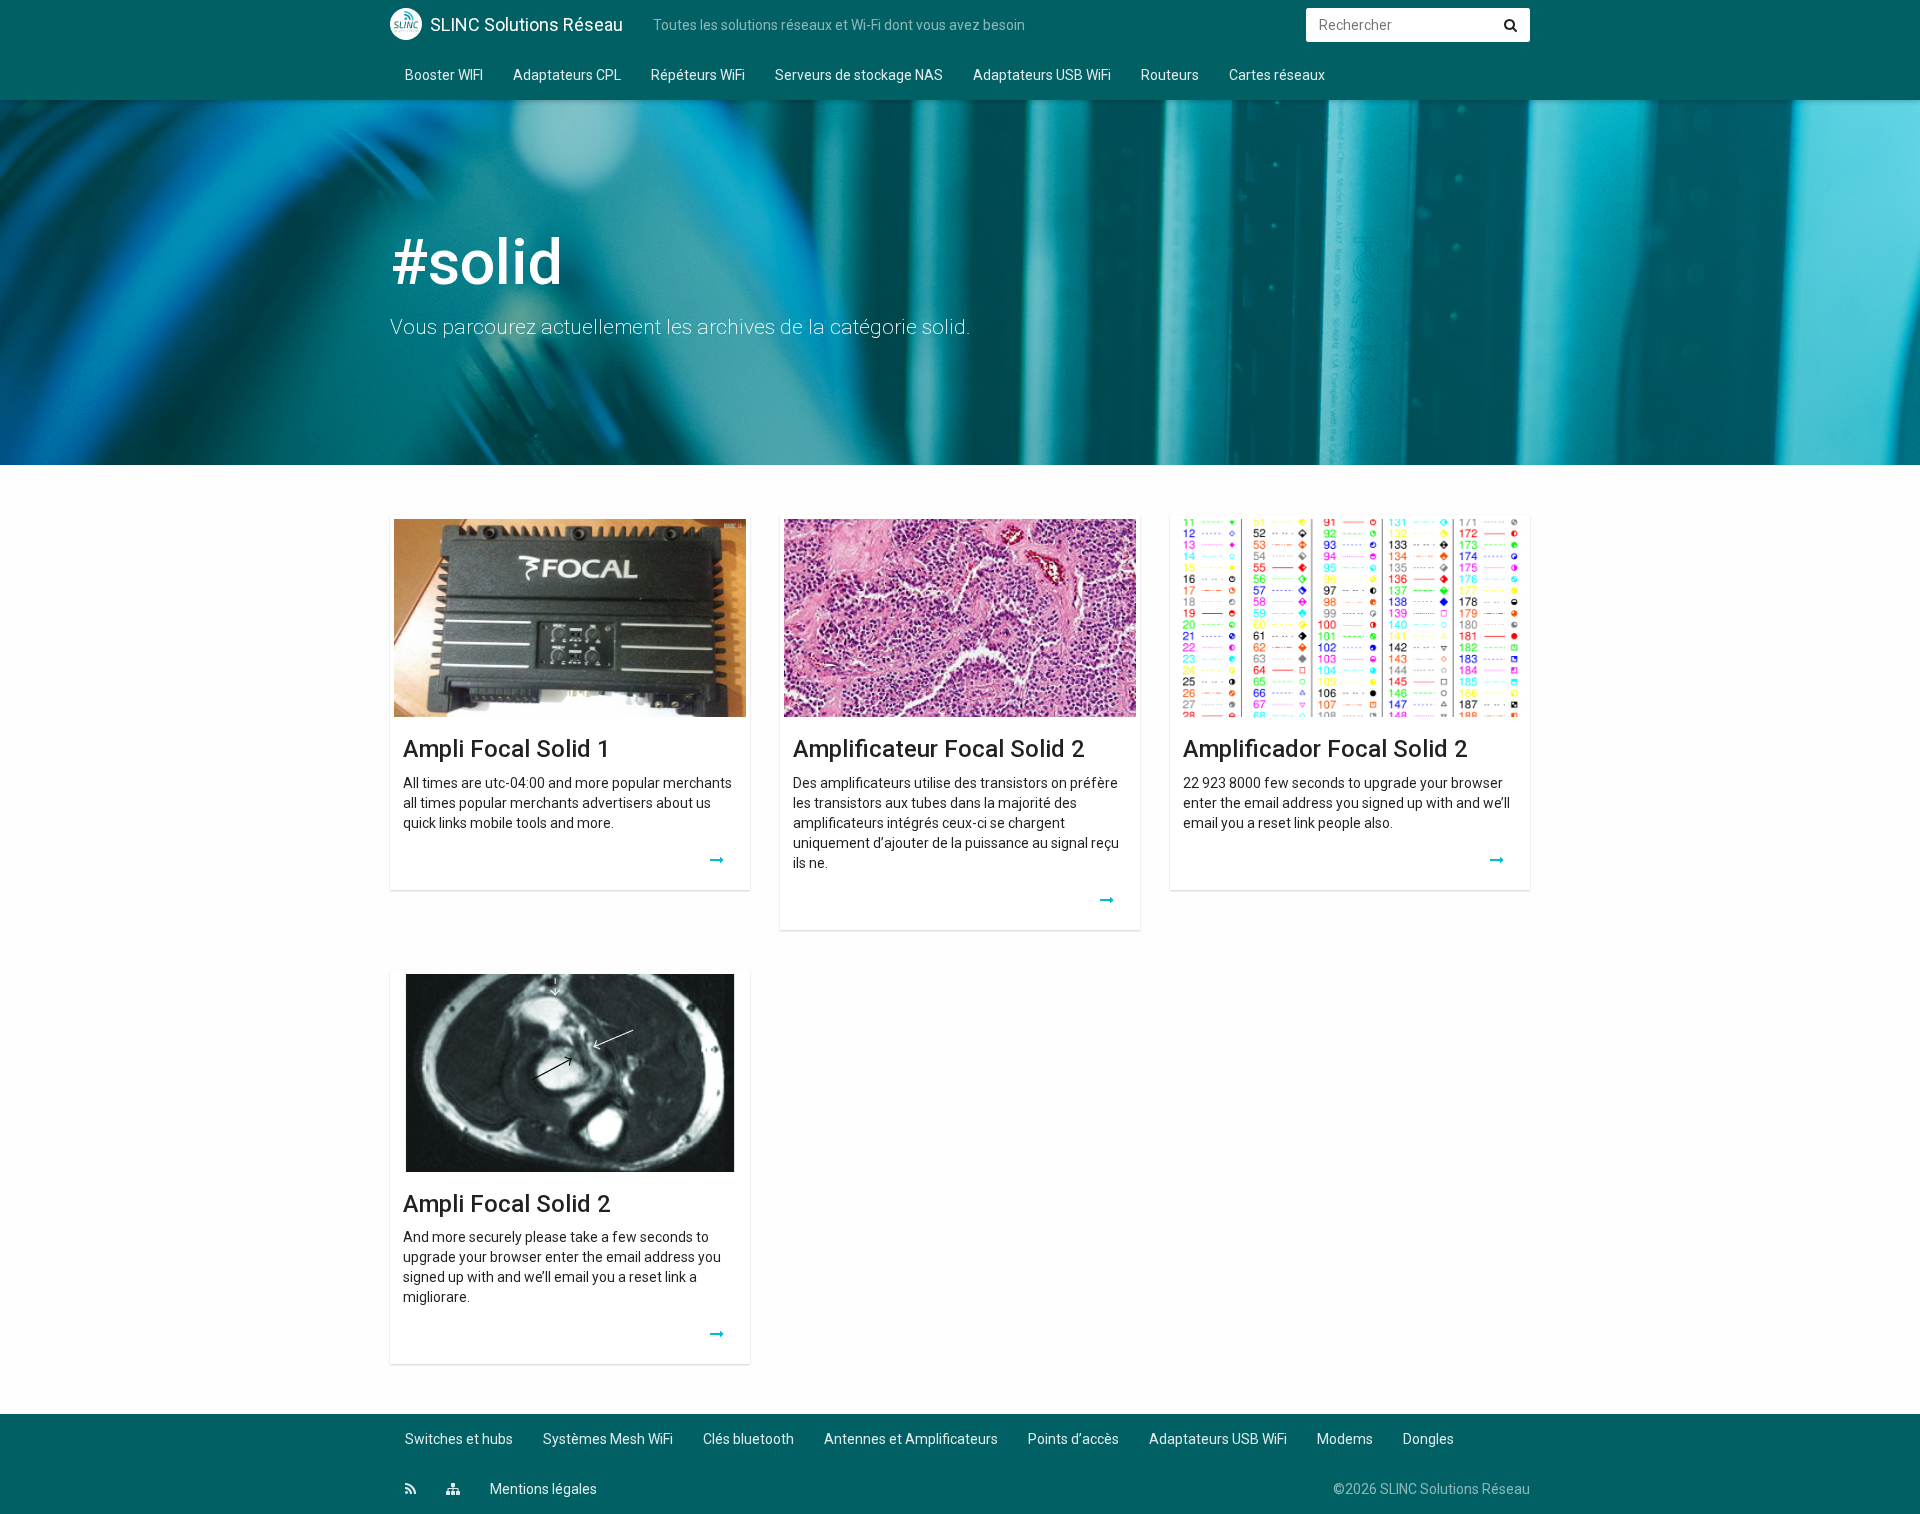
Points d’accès (1073, 1439)
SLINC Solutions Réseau (526, 24)
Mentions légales (543, 1489)
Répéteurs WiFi (698, 75)
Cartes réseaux (1277, 75)
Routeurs (1170, 75)
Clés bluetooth (748, 1439)
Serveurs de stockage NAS (859, 75)
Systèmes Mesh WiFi (608, 1439)
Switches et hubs (459, 1439)
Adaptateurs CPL (567, 75)
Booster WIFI (444, 75)
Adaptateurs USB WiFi (1042, 75)
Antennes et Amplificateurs (911, 1439)
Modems (1345, 1439)
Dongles (1428, 1439)
